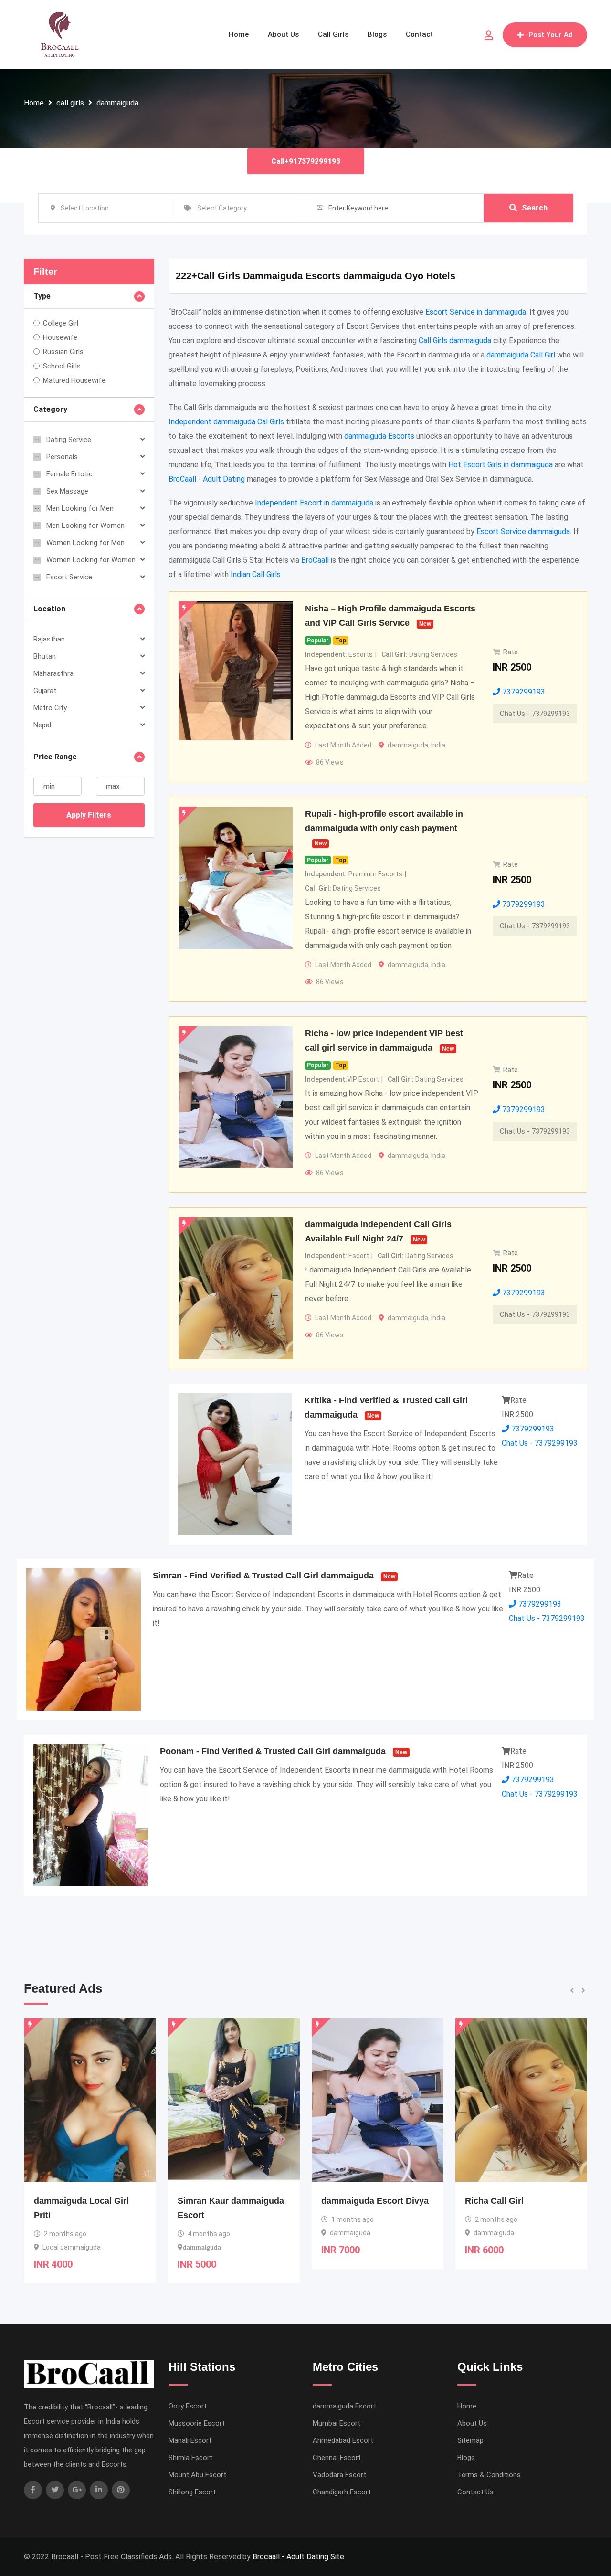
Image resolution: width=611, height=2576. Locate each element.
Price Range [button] (55, 757)
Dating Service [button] (69, 440)
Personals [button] (62, 457)
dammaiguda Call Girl (521, 355)
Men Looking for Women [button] (85, 526)
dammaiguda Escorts (379, 436)
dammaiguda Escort (344, 2406)
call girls (70, 103)
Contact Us (475, 2492)
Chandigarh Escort (342, 2492)
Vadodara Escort (339, 2475)
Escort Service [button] (69, 577)
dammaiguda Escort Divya (231, 2201)
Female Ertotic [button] (69, 474)
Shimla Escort (190, 2458)
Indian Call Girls (256, 574)
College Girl (61, 323)
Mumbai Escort (337, 2423)
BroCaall (315, 560)
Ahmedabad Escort (343, 2440)
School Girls (62, 366)
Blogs (377, 34)
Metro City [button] (50, 708)
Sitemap (470, 2440)
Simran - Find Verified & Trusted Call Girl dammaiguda (263, 1576)
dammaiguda (117, 103)
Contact (419, 34)
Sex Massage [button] (67, 491)
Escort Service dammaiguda (523, 531)
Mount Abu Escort (197, 2475)
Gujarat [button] (45, 691)
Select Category (222, 208)
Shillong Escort (192, 2492)
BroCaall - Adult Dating (207, 479)
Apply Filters (89, 815)
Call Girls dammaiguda (455, 341)
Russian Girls (63, 352)
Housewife (60, 337)
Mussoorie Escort (197, 2423)
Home (239, 34)
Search (535, 208)
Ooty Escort (188, 2406)
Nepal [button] (42, 725)
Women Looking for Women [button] (91, 560)
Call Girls (333, 34)
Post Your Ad (551, 35)
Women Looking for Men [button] (85, 543)
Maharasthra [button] (53, 673)
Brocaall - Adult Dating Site (298, 2557)
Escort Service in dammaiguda (476, 312)
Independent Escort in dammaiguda (314, 503)
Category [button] (50, 409)
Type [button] (42, 296)
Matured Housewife (74, 380)
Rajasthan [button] (49, 639)
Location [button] (49, 609)
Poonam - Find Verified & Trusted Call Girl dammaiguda (273, 1751)
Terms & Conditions (489, 2475)
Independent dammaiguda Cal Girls (226, 422)
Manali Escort (190, 2440)
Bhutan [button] (45, 656)
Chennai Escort (337, 2458)
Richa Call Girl (351, 2201)
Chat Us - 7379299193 (535, 714)
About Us (283, 34)
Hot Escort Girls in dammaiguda (500, 465)
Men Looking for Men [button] (80, 508)
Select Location (85, 208)
